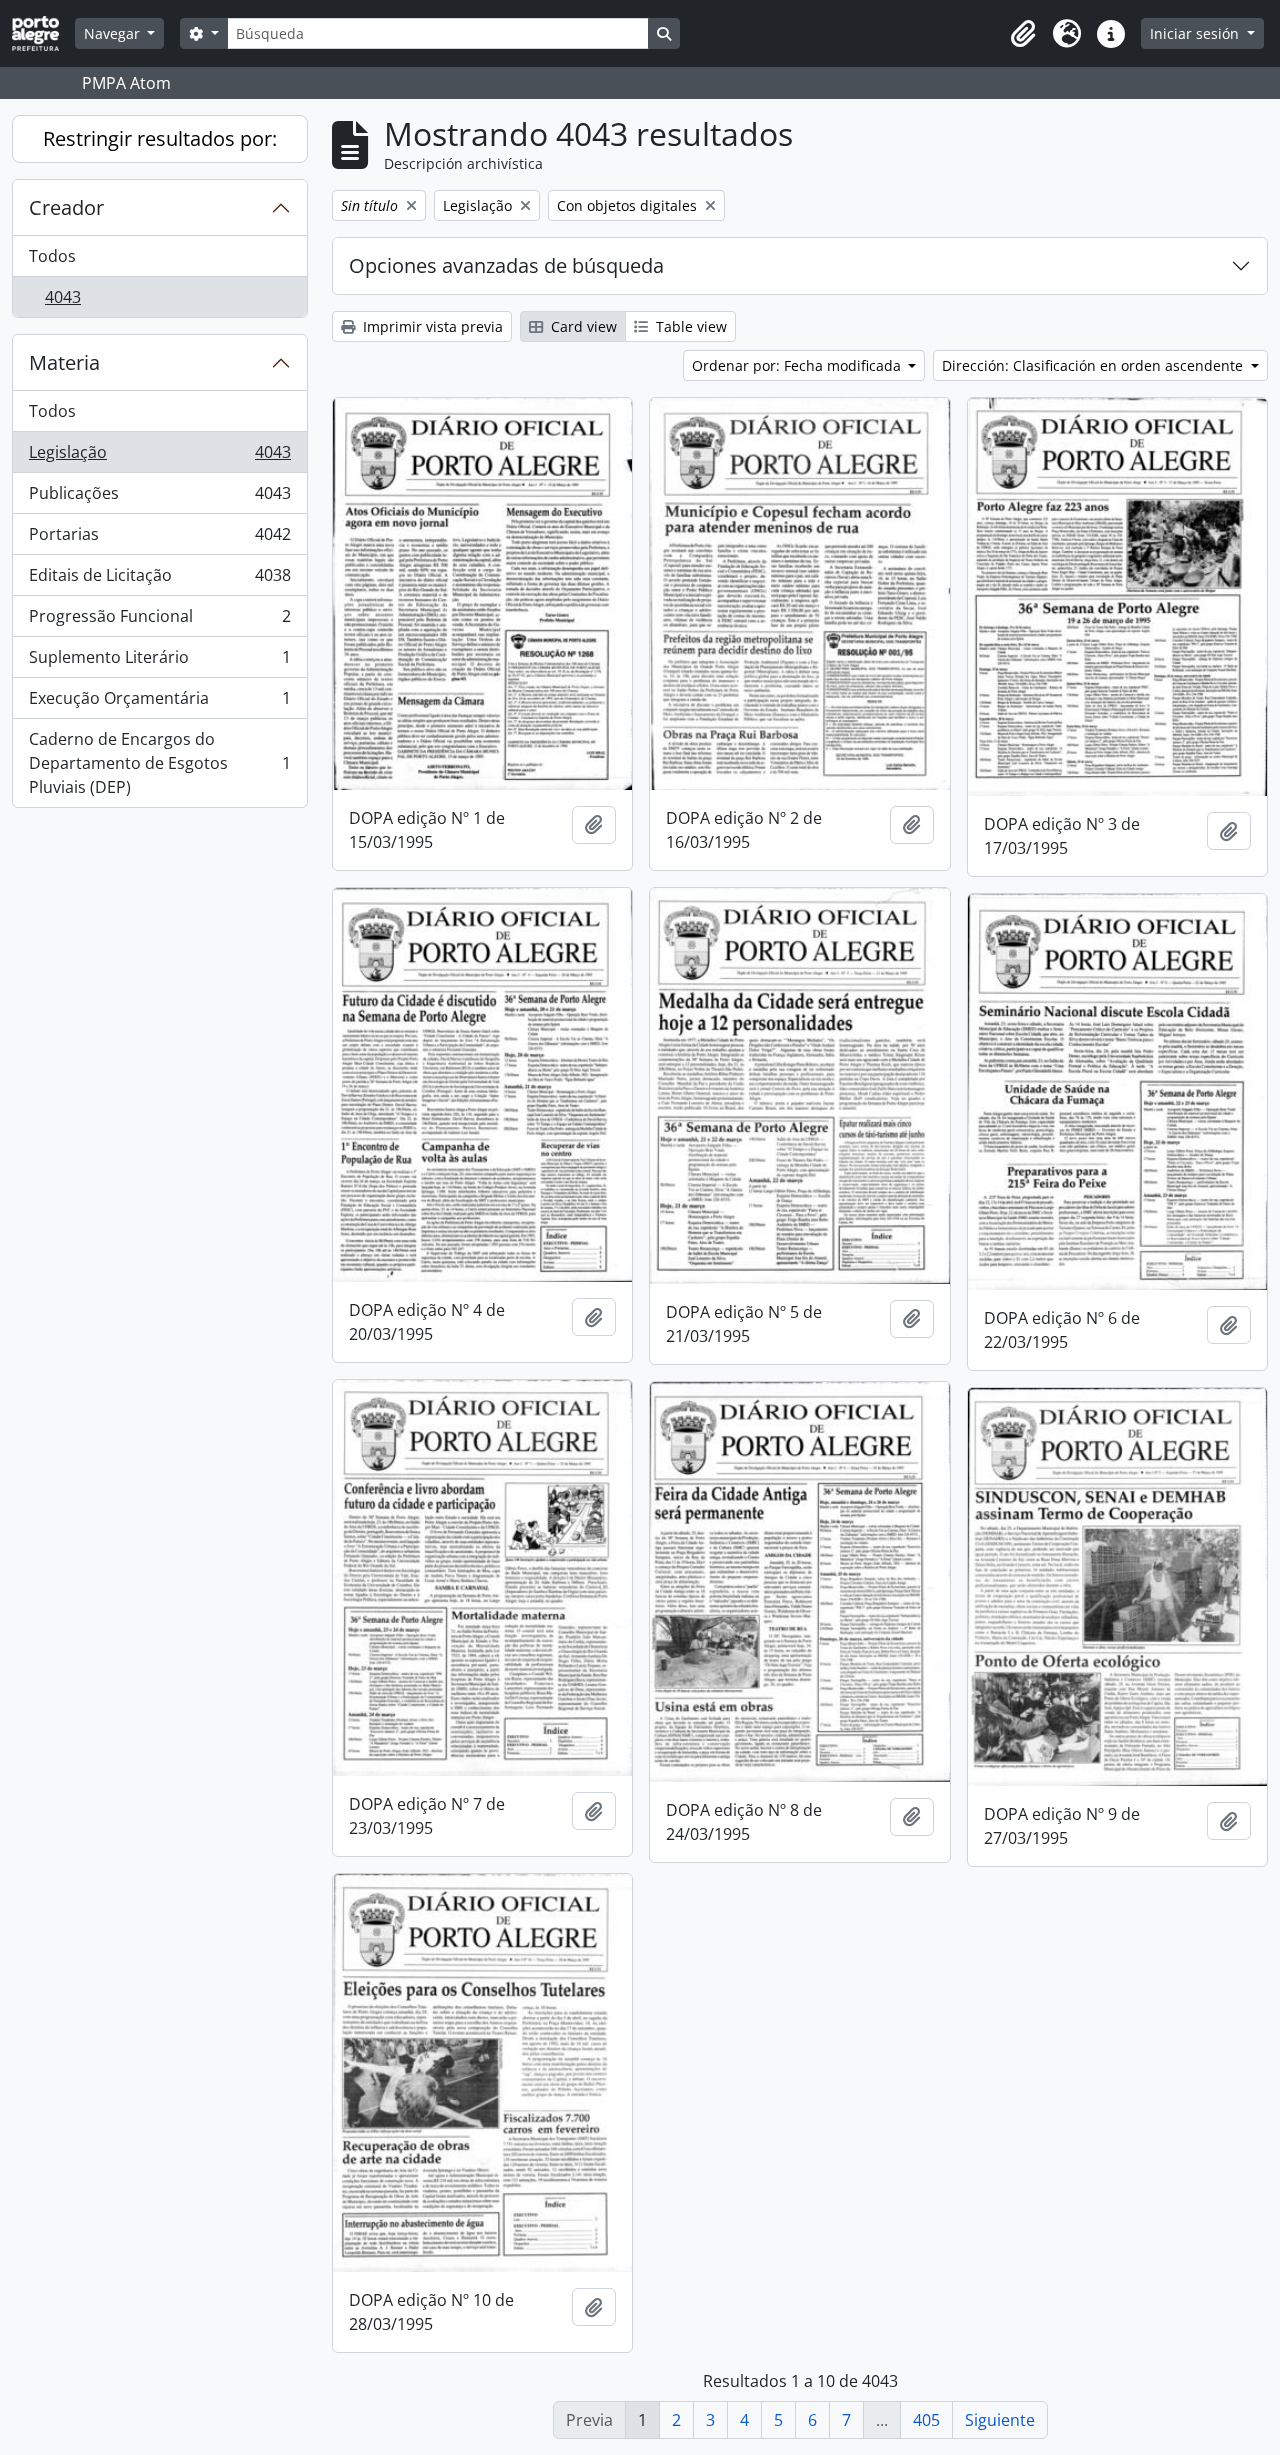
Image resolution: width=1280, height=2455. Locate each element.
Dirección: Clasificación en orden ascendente (1094, 365)
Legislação (159, 457)
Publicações (159, 498)
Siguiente (1000, 2420)
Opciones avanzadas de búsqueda (506, 265)
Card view (582, 326)
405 (926, 2420)
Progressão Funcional (159, 621)
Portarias (159, 539)
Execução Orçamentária (159, 703)
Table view (689, 326)
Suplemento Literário (159, 662)
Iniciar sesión (1196, 33)
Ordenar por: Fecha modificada (798, 365)
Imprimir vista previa (431, 326)
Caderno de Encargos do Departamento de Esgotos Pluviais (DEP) (159, 763)
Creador (66, 207)
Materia (64, 362)
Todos (52, 256)
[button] (1023, 34)
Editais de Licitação (159, 580)
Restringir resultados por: (160, 138)
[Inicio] (43, 33)
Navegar (114, 33)
